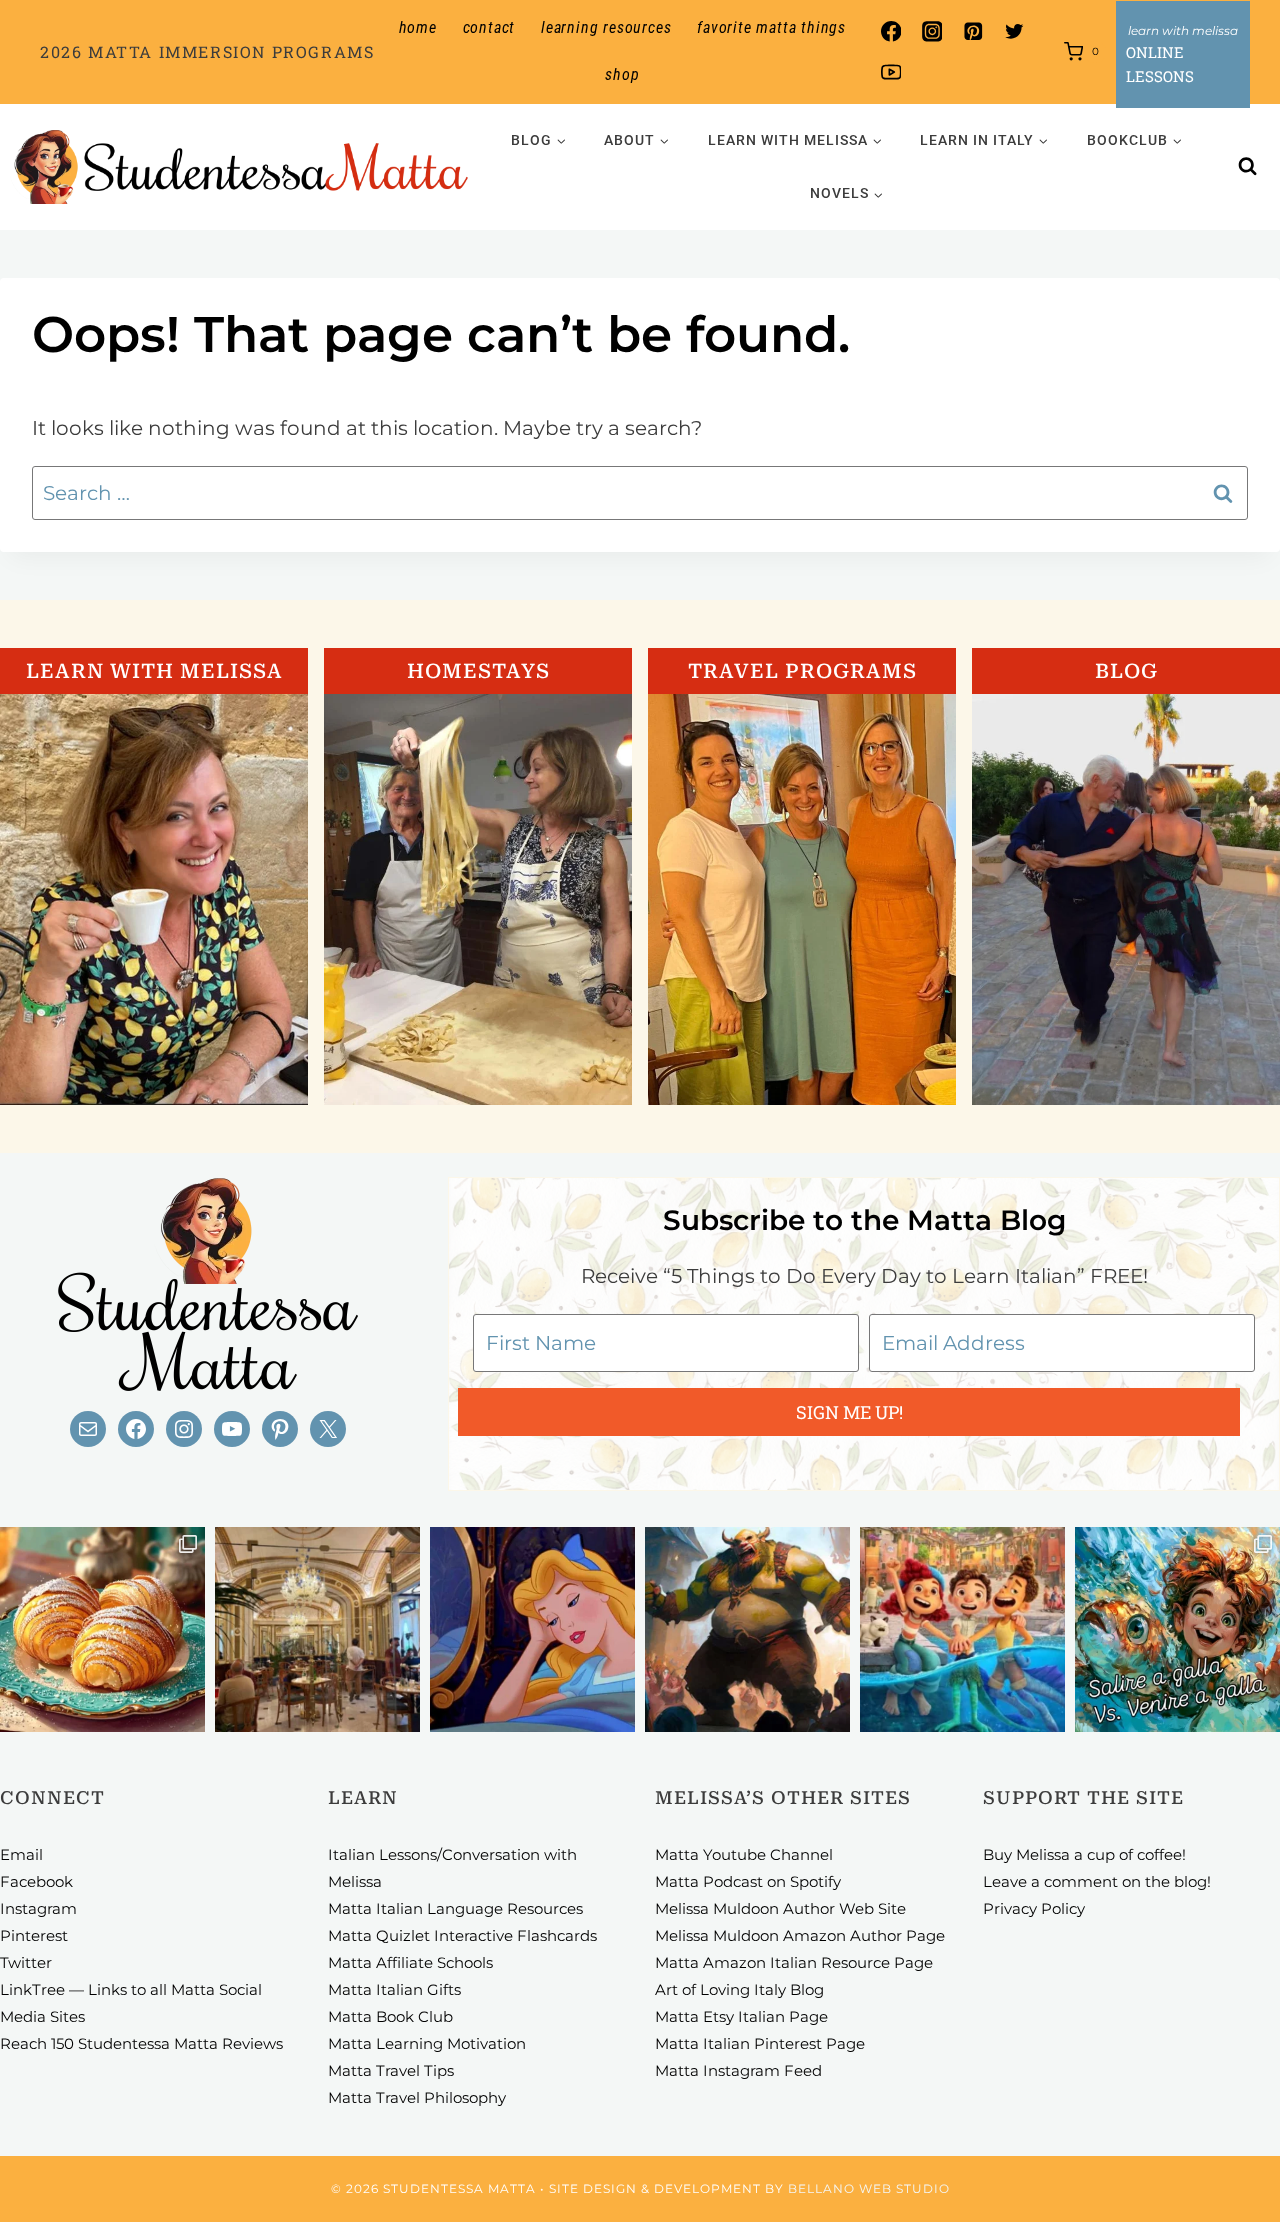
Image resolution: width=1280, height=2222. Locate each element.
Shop (622, 74)
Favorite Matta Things (771, 27)
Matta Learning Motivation (427, 2043)
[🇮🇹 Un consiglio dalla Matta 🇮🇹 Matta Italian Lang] (102, 1629)
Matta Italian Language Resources (455, 1908)
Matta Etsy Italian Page (741, 2016)
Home (418, 27)
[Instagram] (931, 31)
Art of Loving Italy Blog (739, 1989)
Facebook (36, 1881)
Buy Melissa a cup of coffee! (1084, 1854)
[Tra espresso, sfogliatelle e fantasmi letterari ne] (317, 1629)
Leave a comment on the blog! (1097, 1881)
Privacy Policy (1034, 1908)
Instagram (38, 1908)
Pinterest (34, 1935)
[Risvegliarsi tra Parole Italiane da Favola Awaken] (532, 1629)
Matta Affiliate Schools (410, 1962)
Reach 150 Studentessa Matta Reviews (141, 2043)
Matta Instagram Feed (738, 2070)
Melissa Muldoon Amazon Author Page (800, 1935)
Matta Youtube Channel (744, 1854)
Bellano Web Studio (869, 2188)
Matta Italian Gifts (394, 1989)
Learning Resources (606, 27)
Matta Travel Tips (391, 2070)
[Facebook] (890, 31)
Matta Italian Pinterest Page (760, 2043)
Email (21, 1854)
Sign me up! (849, 1412)
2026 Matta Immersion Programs (207, 51)
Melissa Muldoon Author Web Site (780, 1908)
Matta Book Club (390, 2016)
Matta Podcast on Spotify (748, 1881)
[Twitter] (1014, 31)
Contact (489, 27)
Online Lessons (1160, 64)
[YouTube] (890, 72)
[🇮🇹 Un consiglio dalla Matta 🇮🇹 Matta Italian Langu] (1177, 1629)
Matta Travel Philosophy (417, 2097)
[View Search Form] (1248, 167)
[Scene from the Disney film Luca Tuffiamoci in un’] (962, 1629)
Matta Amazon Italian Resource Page (794, 1962)
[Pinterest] (973, 31)
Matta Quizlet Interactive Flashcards (462, 1935)
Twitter (26, 1962)
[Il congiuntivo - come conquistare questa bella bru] (747, 1629)
